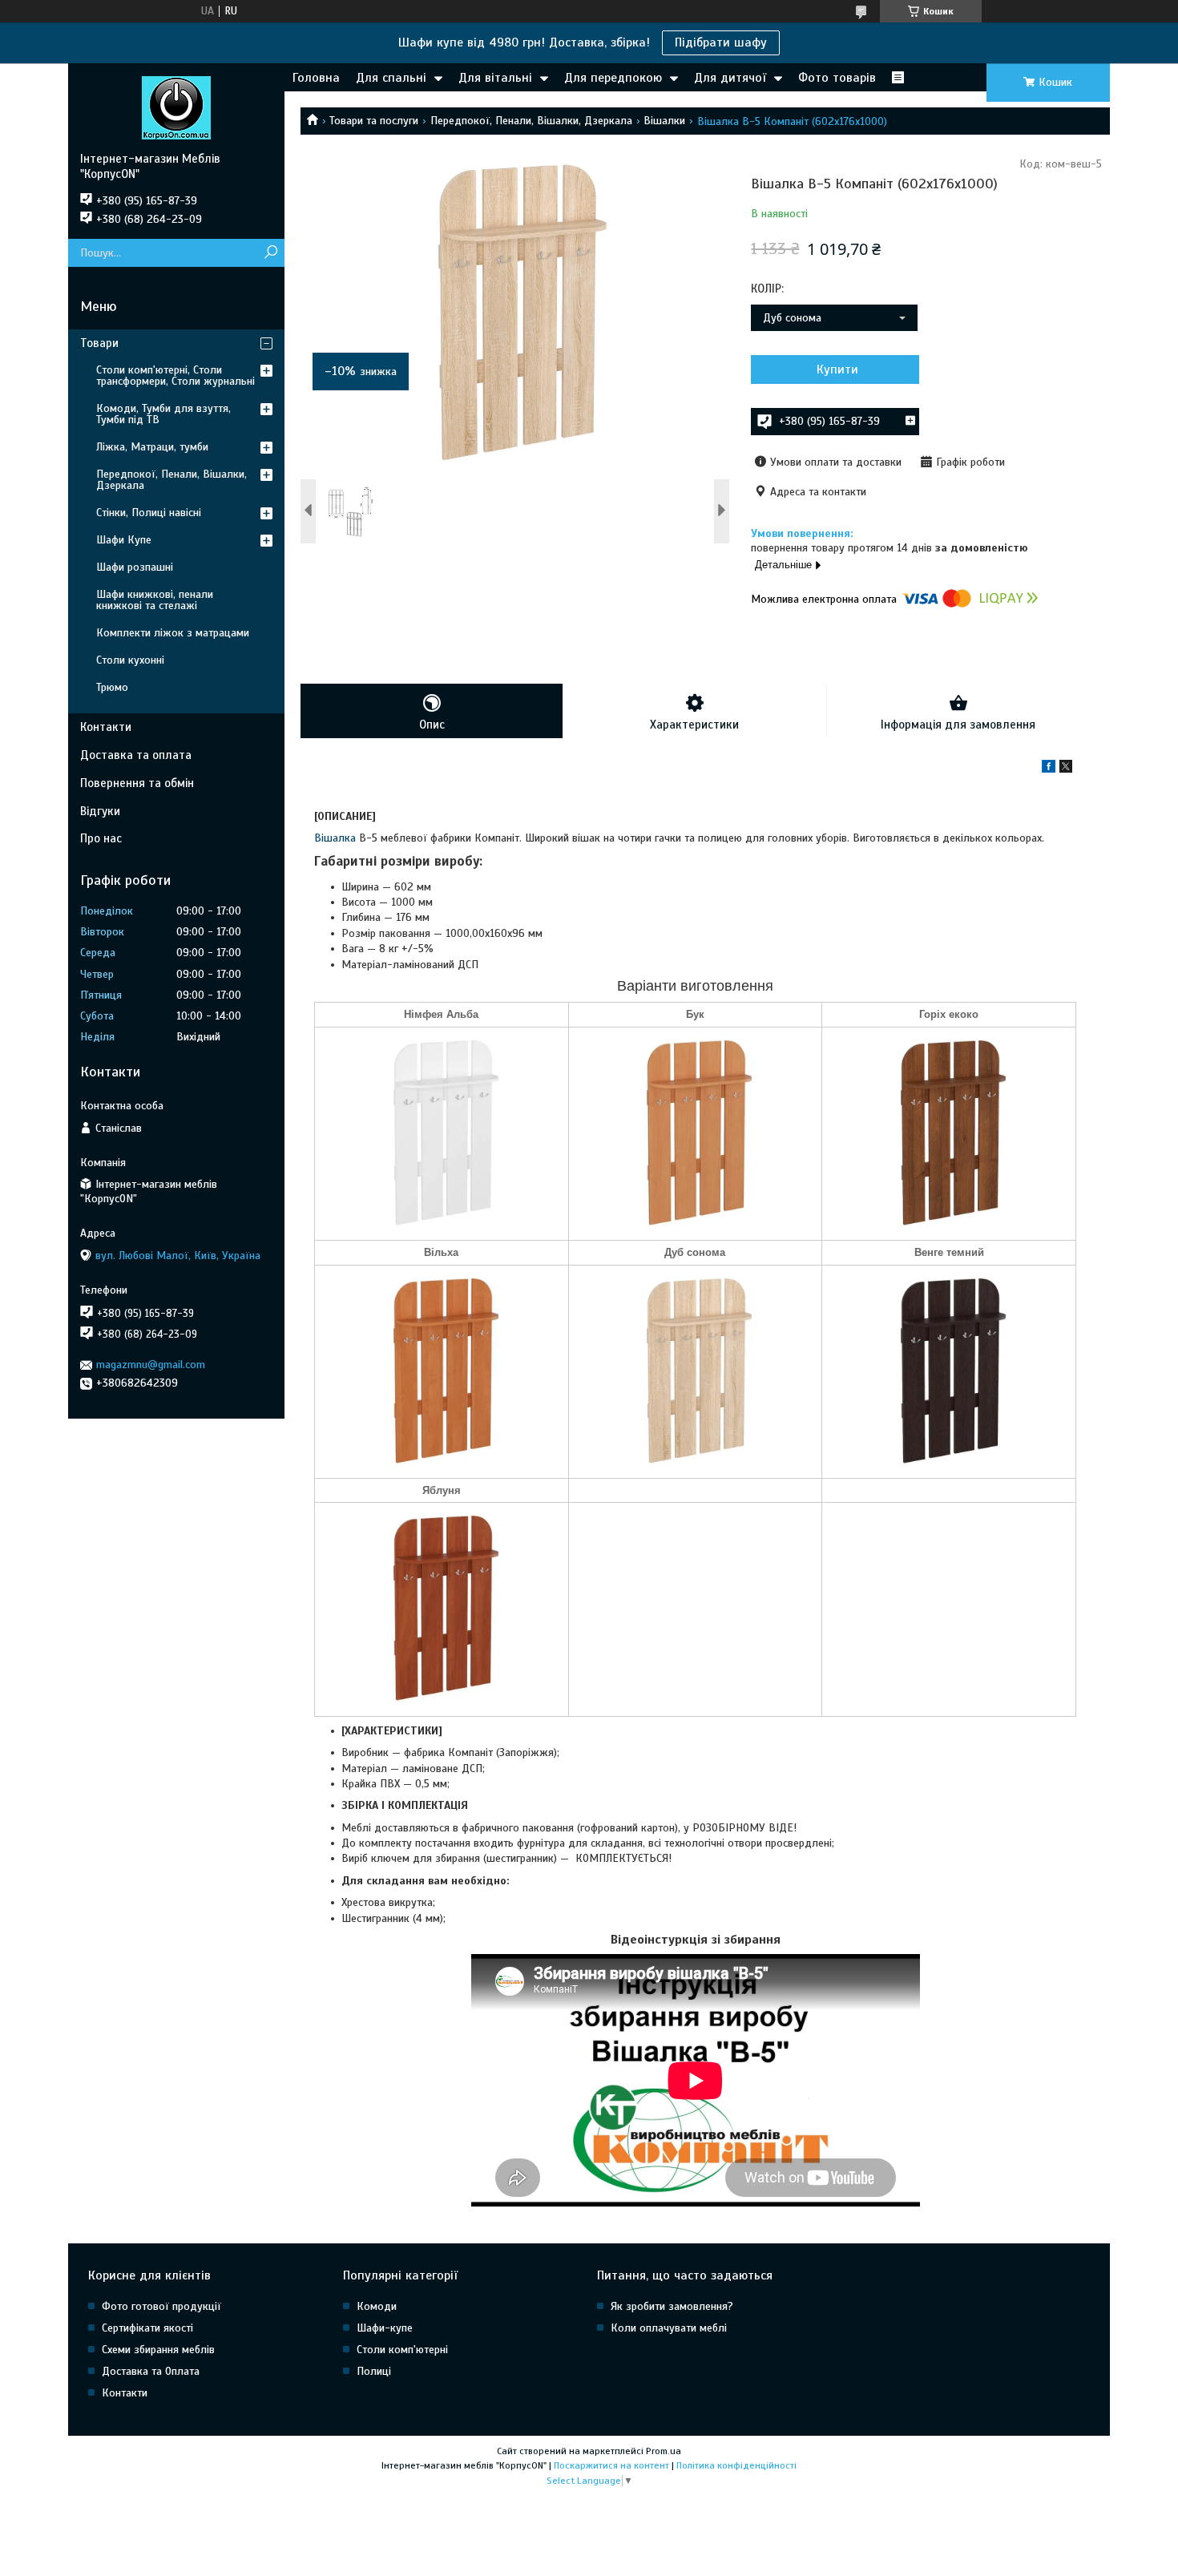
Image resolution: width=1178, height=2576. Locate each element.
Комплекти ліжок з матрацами (173, 633)
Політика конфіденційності (736, 2465)
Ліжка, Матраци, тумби (152, 447)
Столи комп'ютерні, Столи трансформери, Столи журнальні (175, 375)
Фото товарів (837, 78)
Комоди (377, 2306)
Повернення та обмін (137, 783)
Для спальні (391, 78)
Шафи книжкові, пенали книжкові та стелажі (155, 600)
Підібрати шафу (721, 42)
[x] (1066, 769)
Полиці (374, 2371)
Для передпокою (613, 78)
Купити (837, 369)
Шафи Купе (124, 540)
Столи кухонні (130, 660)
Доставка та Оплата (151, 2371)
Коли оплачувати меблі (669, 2328)
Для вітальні (495, 78)
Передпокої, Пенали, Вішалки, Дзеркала (531, 121)
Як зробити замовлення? (672, 2306)
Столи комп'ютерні (402, 2350)
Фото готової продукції (161, 2306)
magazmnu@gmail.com (151, 1365)
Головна (316, 78)
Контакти (106, 727)
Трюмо (112, 687)
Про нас (101, 838)
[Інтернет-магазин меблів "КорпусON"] (176, 107)
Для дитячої (730, 78)
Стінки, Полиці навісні (149, 513)
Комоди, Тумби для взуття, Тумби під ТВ (163, 414)
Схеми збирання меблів (158, 2350)
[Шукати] (270, 253)
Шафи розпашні (135, 567)
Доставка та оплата (136, 755)
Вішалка (335, 838)
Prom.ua (664, 2451)
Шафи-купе (385, 2328)
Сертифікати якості (147, 2328)
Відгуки (100, 811)
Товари (99, 343)
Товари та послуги (374, 121)
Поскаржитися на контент (611, 2465)
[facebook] (1049, 769)
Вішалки (664, 121)
